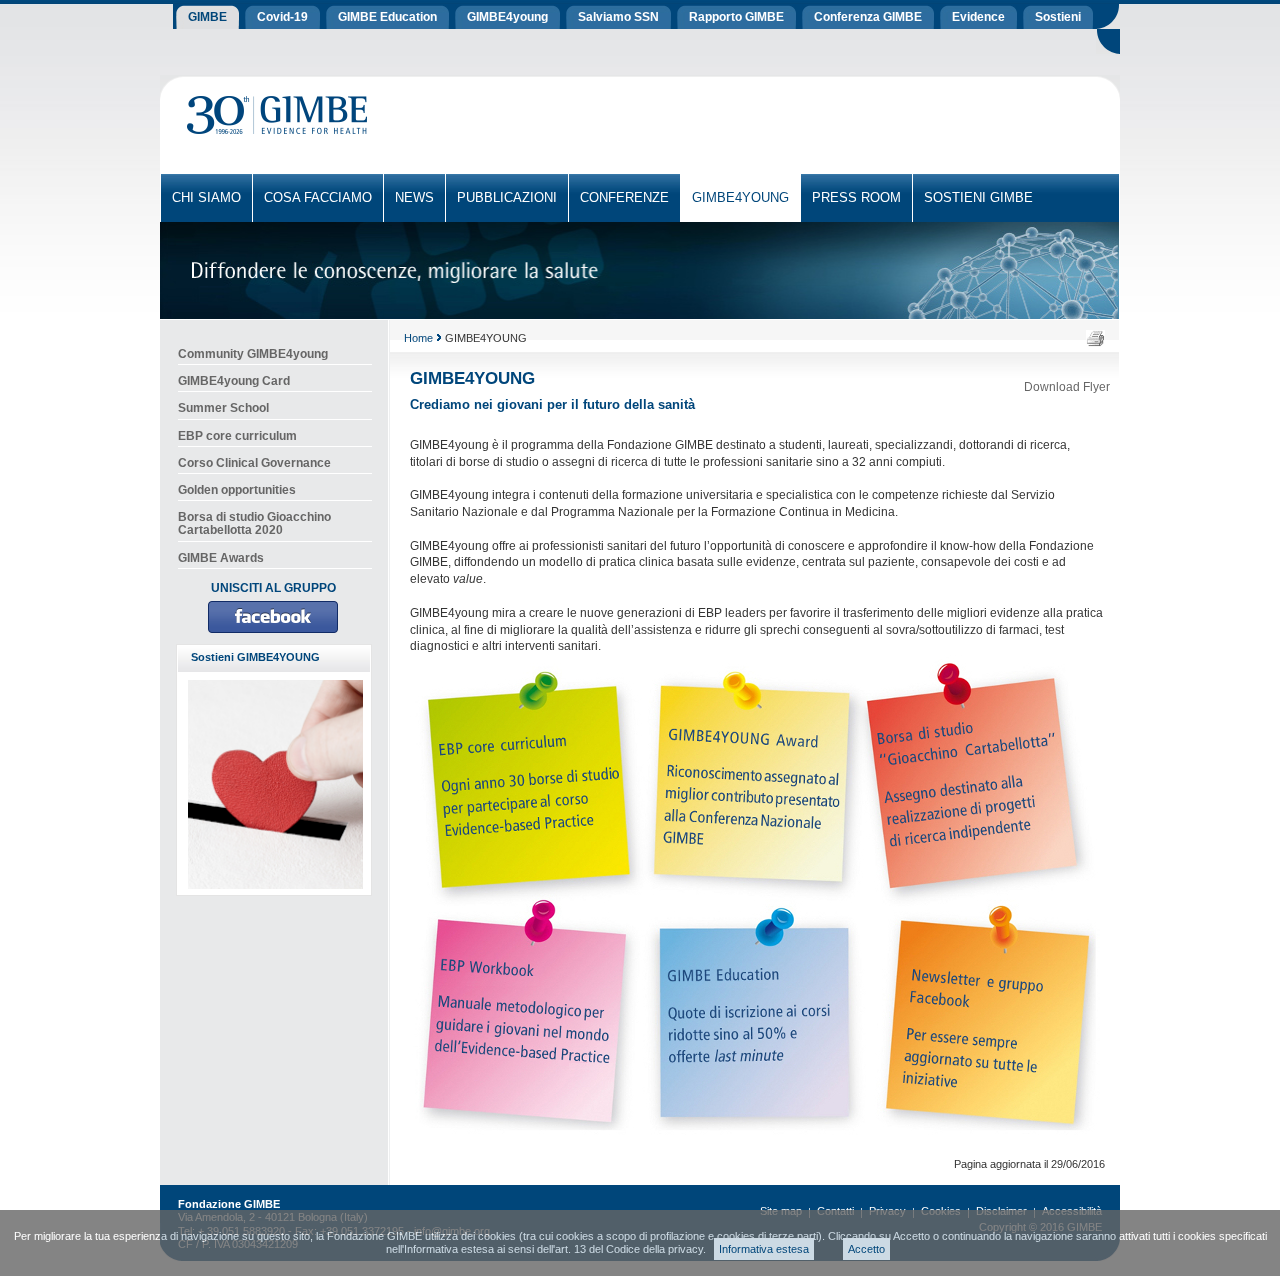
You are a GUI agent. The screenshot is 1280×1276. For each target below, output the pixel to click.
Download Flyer (1067, 387)
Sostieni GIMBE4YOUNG (255, 657)
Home (418, 338)
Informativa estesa (764, 1249)
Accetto (866, 1249)
